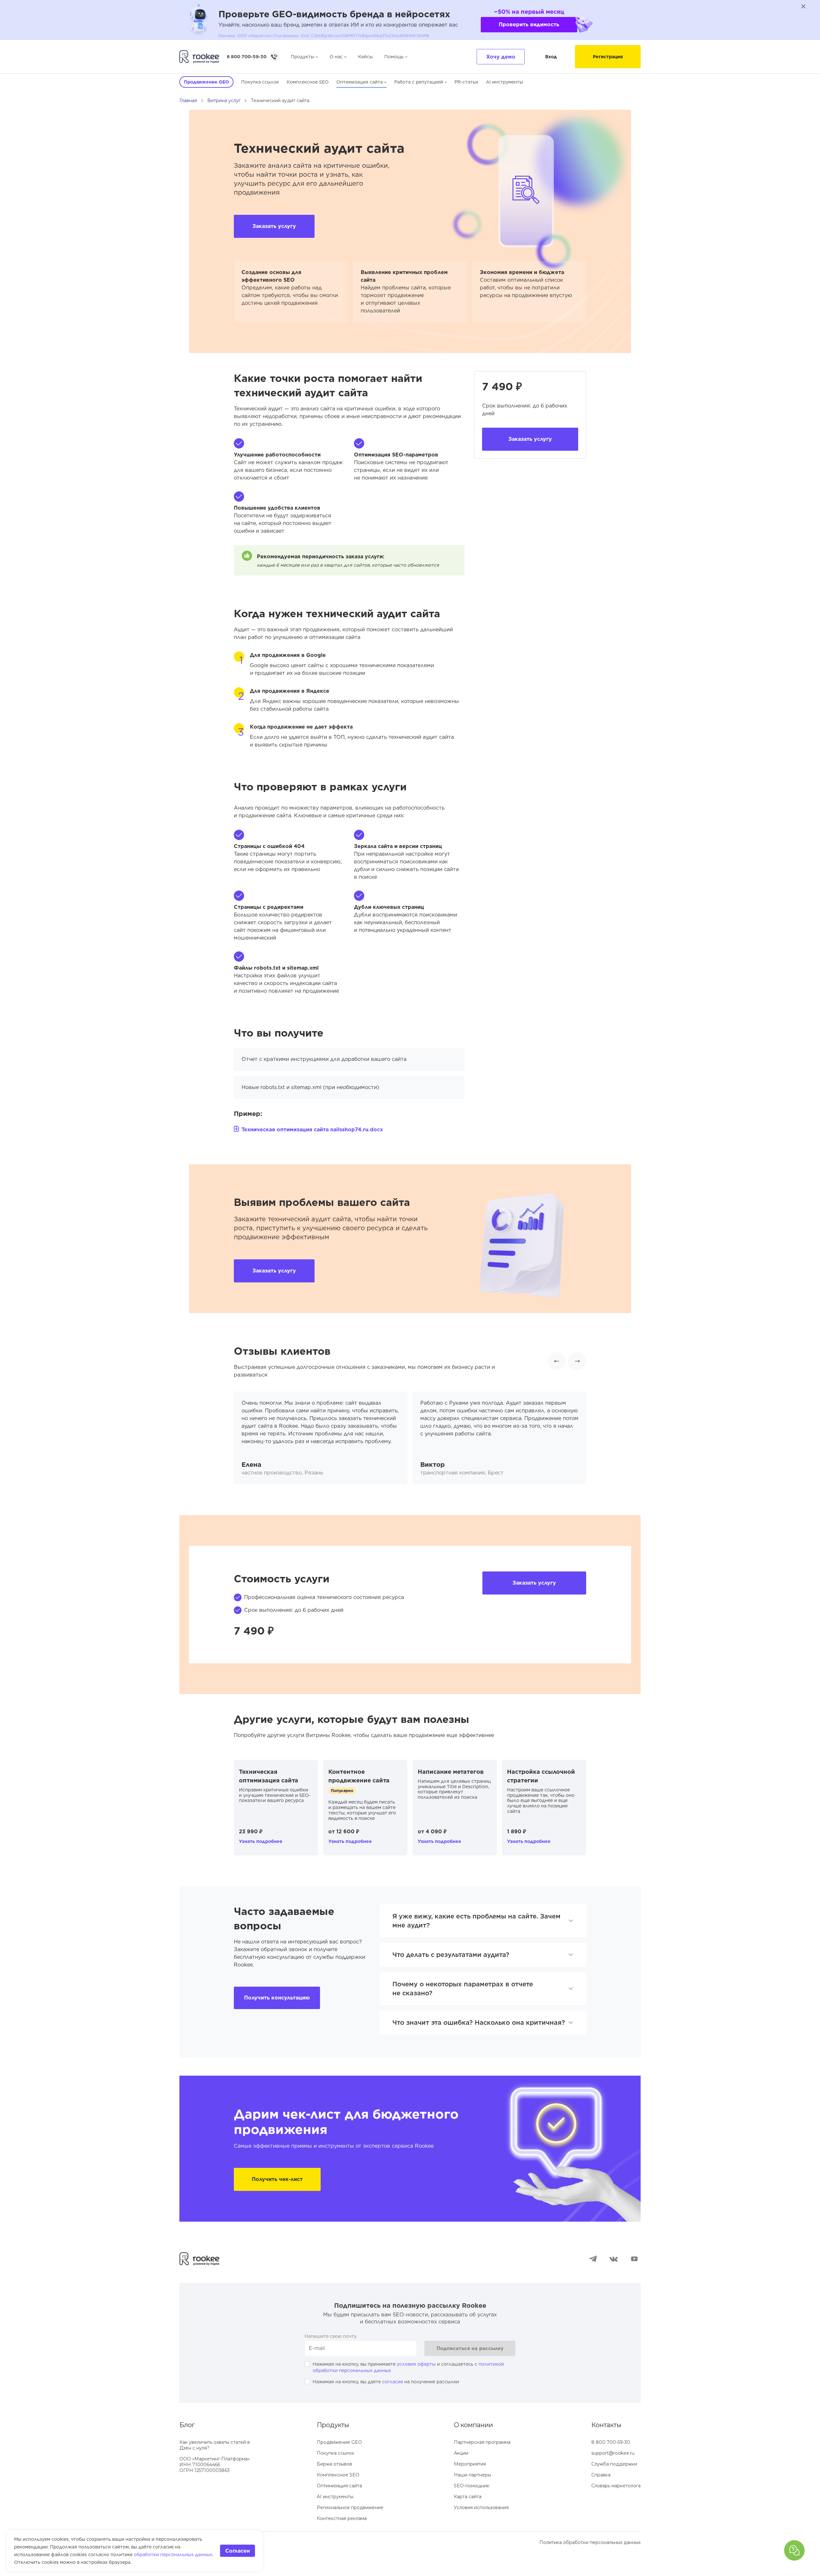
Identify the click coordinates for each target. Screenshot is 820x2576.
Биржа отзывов (334, 2464)
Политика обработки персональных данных (590, 2542)
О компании (473, 2425)
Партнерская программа (482, 2442)
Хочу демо (501, 57)
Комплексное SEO (308, 82)
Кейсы (365, 57)
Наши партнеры (472, 2475)
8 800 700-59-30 (247, 57)
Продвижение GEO (339, 2442)
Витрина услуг (224, 101)
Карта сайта (468, 2497)
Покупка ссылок (260, 82)
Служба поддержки (614, 2464)
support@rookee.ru (613, 2453)
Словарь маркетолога (616, 2486)
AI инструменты (504, 82)
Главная (188, 101)
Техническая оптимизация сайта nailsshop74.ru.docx (312, 1130)
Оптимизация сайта (360, 82)
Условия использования (481, 2507)
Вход (551, 57)
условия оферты (416, 2364)
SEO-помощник (472, 2486)
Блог (187, 2425)
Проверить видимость (529, 24)
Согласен (238, 2551)
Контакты (606, 2425)
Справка (601, 2475)
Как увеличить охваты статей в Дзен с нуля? (215, 2445)
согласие (393, 2382)
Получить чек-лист (277, 2179)
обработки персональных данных (173, 2555)
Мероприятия (470, 2464)
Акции (461, 2453)
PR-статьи (466, 82)
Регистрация (608, 57)
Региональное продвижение (350, 2507)
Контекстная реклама (342, 2518)
